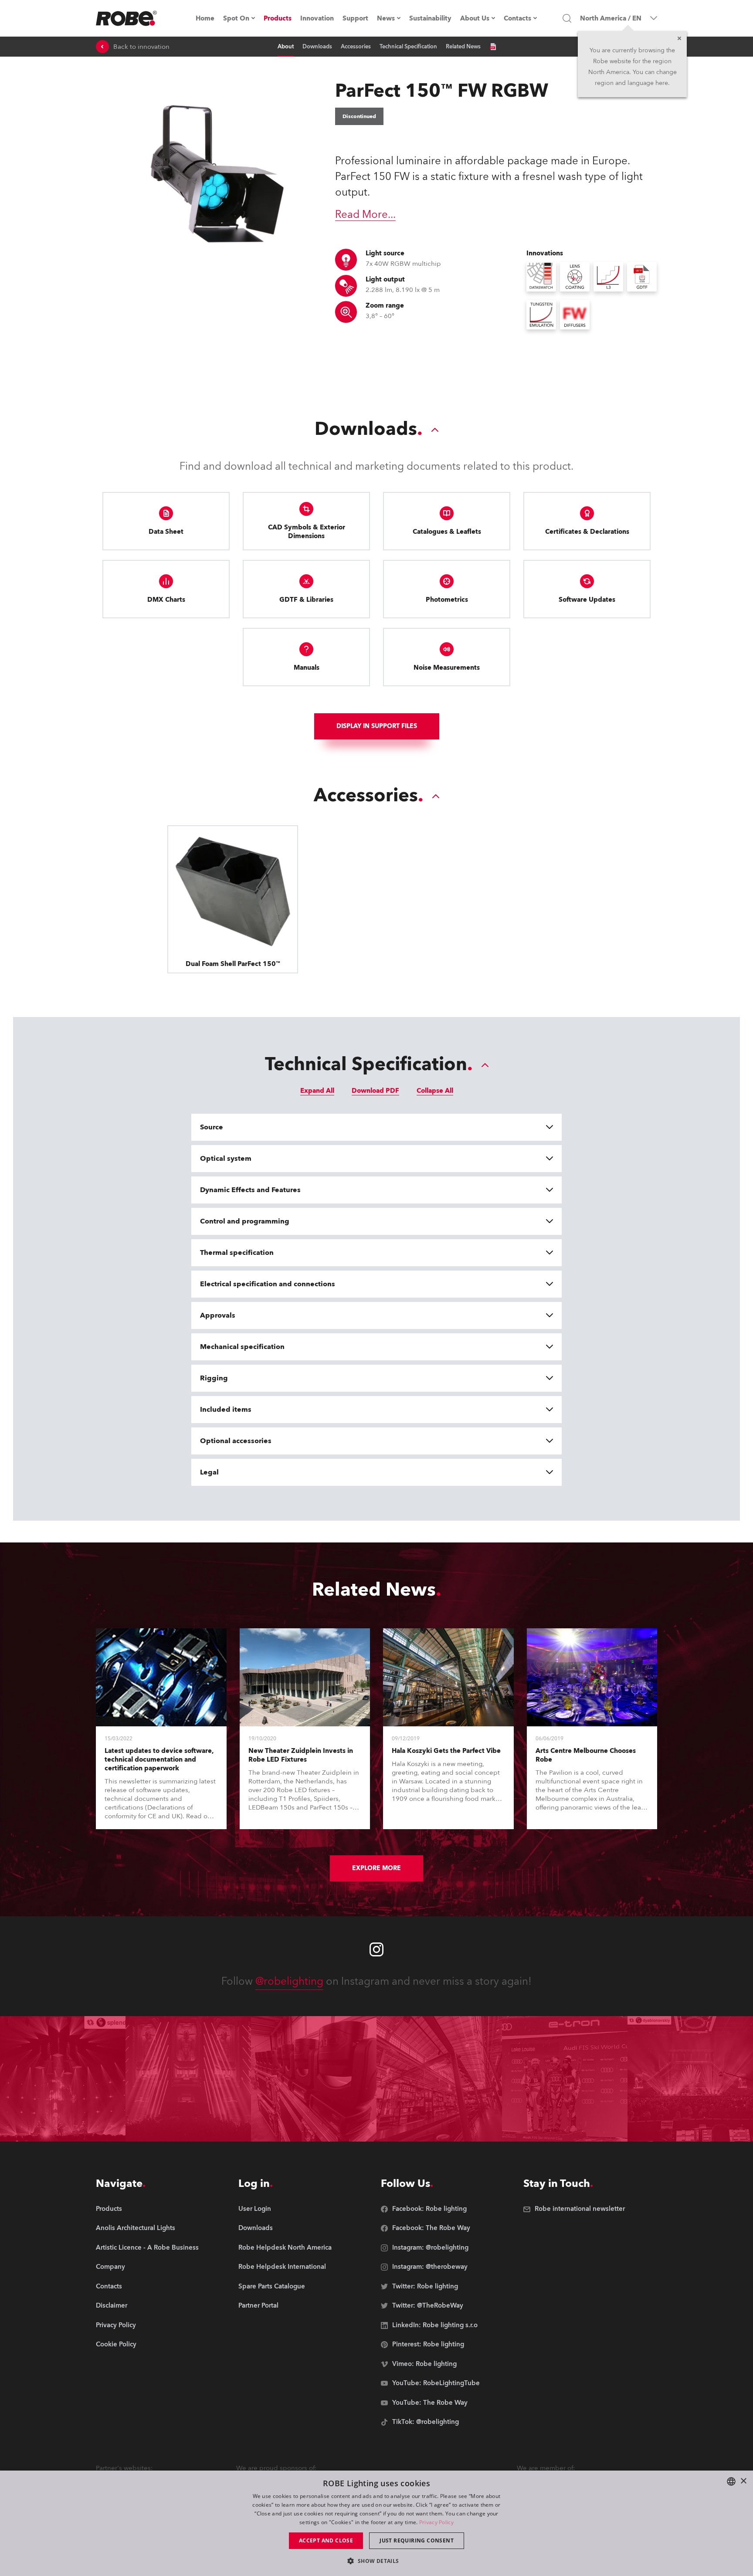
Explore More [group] (376, 1868)
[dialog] (376, 2523)
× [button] (743, 2481)
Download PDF (375, 1091)
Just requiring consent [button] (417, 2540)
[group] (147, 2229)
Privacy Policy (436, 2522)
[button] (376, 2561)
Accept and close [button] (326, 2540)
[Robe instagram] (376, 1949)
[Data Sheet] (493, 47)
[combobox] (731, 2481)
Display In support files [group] (377, 726)
